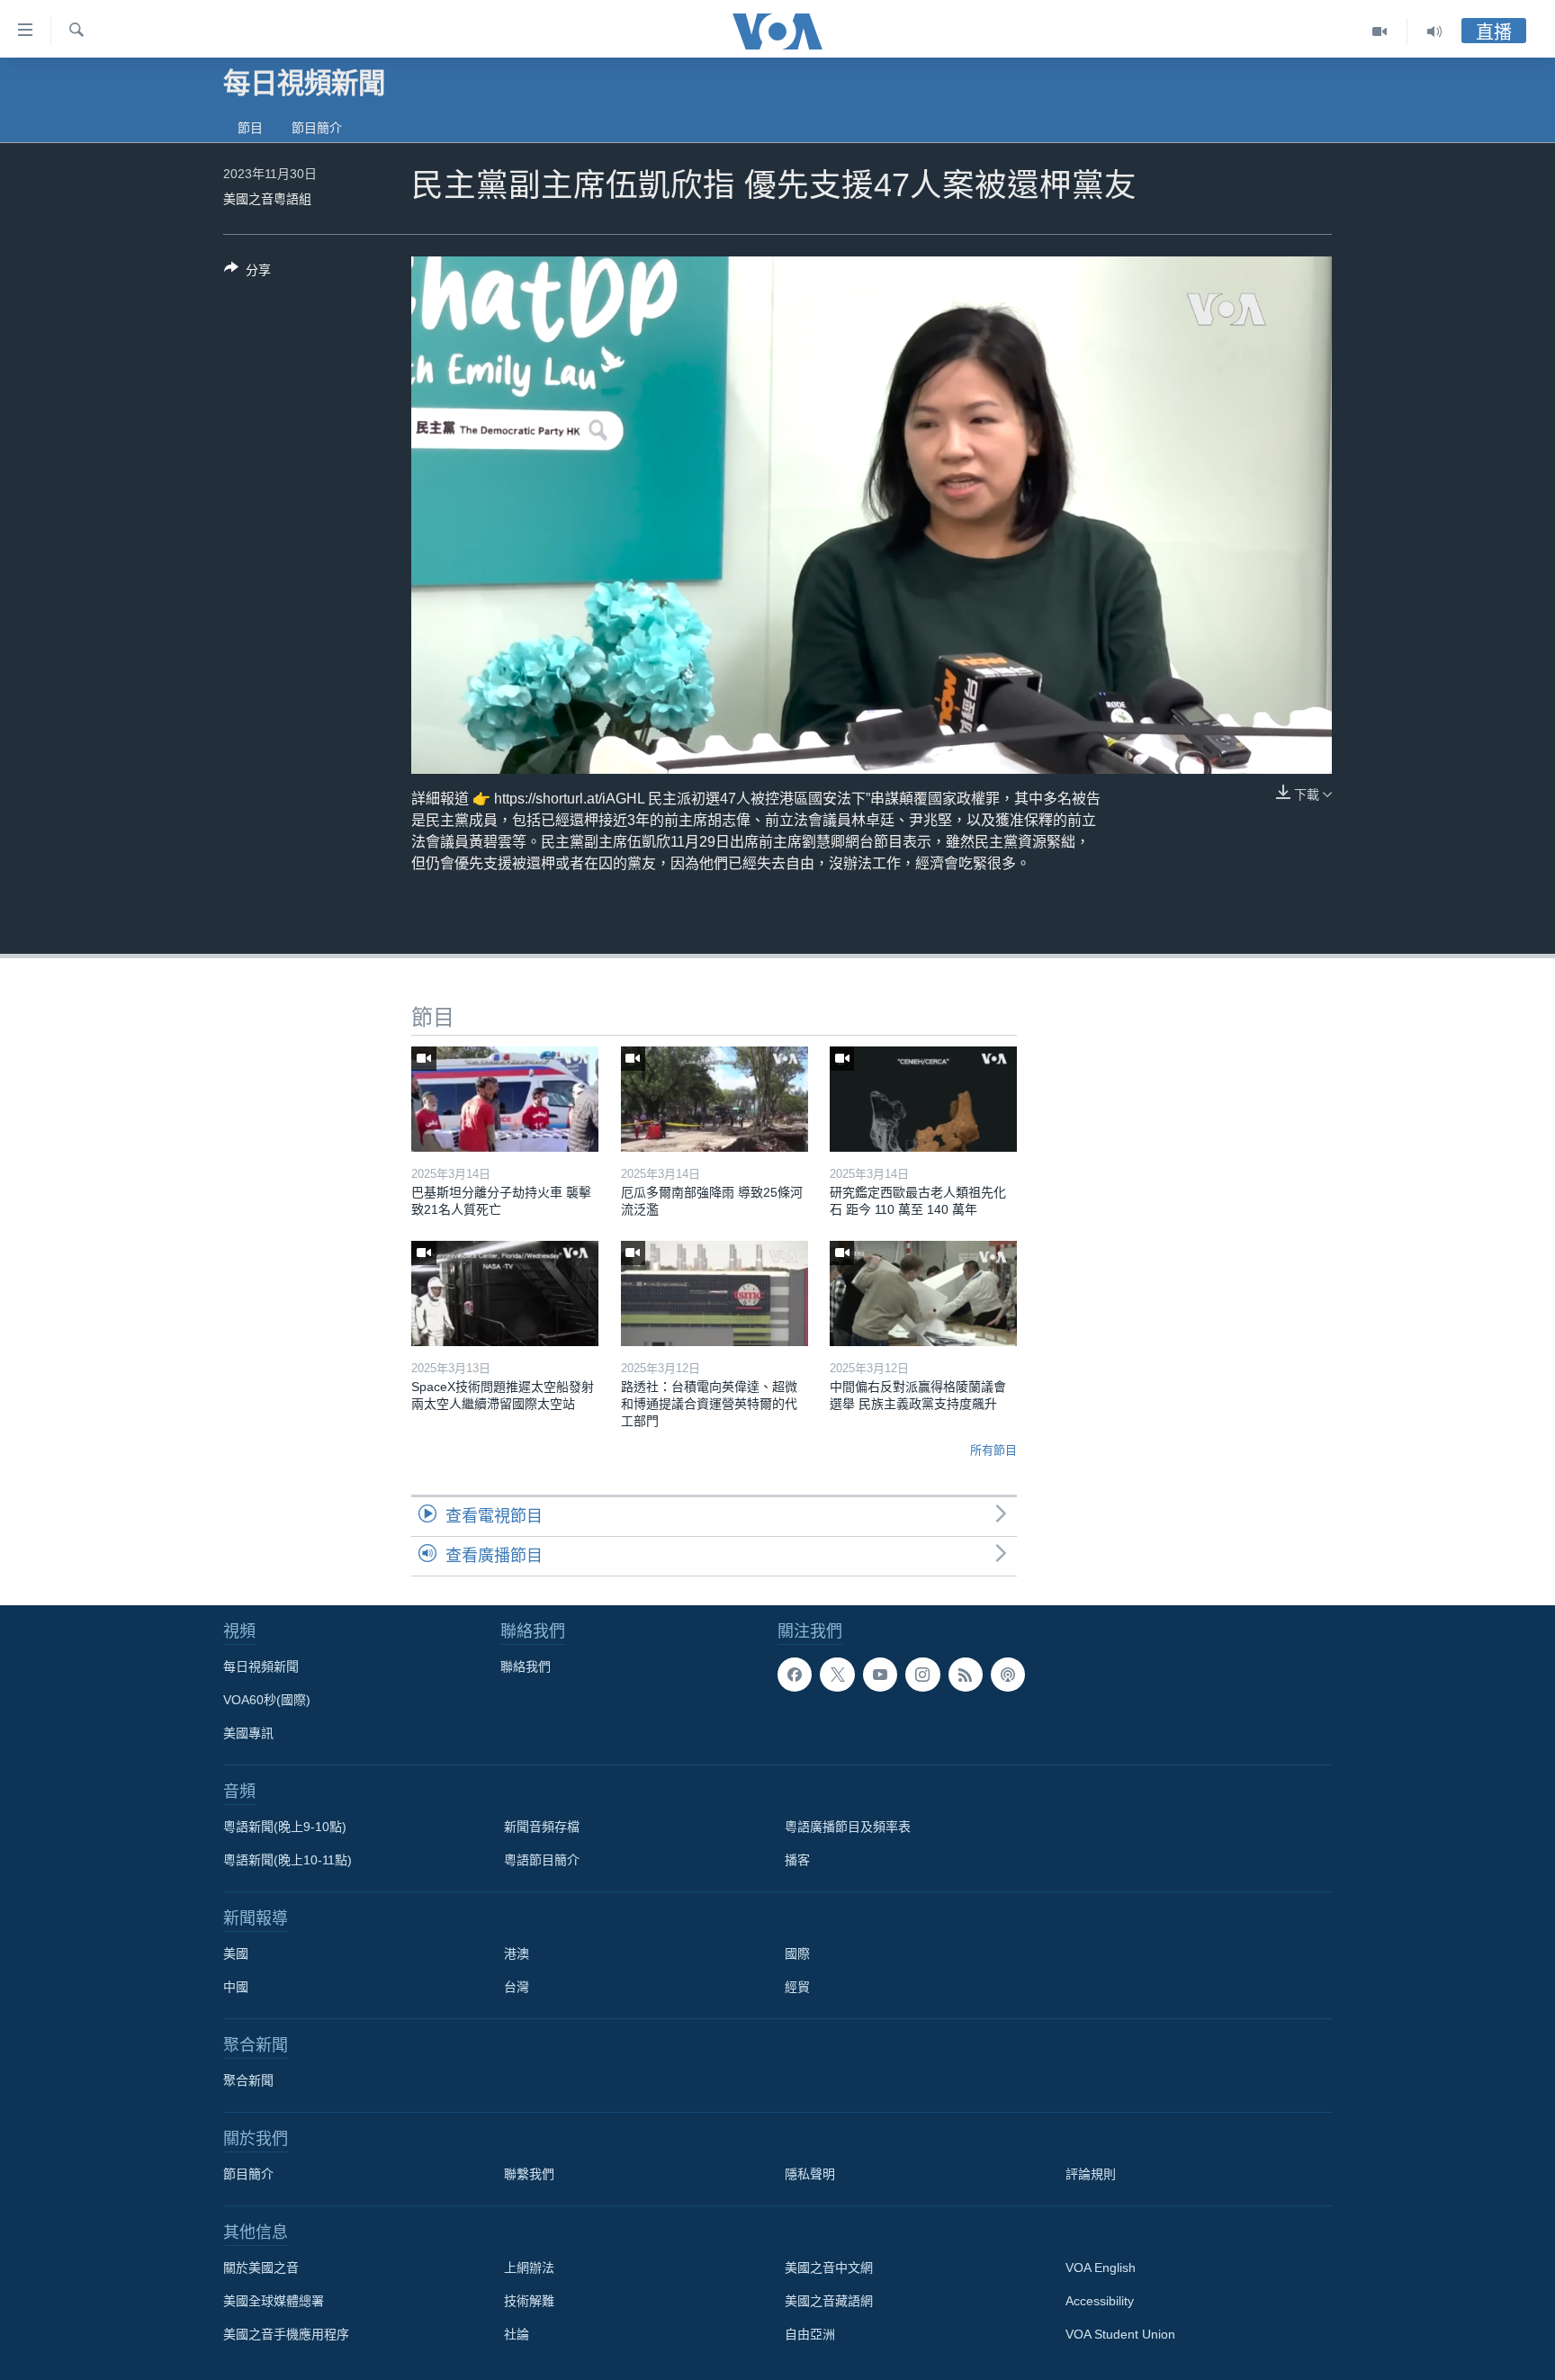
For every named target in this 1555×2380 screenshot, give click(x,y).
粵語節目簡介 (542, 1860)
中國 (236, 1987)
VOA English (1101, 2268)
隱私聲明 (810, 2174)
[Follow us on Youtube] (880, 1675)
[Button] (247, 273)
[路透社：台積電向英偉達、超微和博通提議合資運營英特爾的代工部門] (715, 1293)
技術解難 (529, 2301)
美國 (236, 1953)
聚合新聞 (248, 2080)
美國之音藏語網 (829, 2301)
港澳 (517, 1953)
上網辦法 (529, 2268)
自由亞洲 (810, 2334)
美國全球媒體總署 (274, 2301)
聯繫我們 (529, 2174)
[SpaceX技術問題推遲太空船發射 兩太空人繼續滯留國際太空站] (505, 1293)
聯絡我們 (526, 1666)
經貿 (797, 1987)
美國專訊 (248, 1733)
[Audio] (1434, 31)
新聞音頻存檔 (542, 1827)
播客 (797, 1860)
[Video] (1380, 31)
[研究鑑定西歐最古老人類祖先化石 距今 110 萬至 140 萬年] (923, 1099)
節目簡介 (317, 128)
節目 (250, 128)
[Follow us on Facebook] (795, 1675)
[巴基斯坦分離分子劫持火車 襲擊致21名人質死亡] (505, 1099)
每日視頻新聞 (261, 1666)
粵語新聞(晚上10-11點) (288, 1860)
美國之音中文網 (829, 2268)
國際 (797, 1953)
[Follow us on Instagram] (922, 1675)
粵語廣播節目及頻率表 (848, 1827)
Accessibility (1100, 2301)
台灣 (517, 1987)
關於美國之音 (261, 2268)
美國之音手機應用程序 (286, 2334)
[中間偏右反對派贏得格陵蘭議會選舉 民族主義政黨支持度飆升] (923, 1293)
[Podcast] (1008, 1675)
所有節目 (993, 1450)
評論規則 (1091, 2174)
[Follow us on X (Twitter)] (837, 1675)
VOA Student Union (1120, 2334)
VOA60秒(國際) (267, 1700)
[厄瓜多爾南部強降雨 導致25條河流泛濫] (715, 1099)
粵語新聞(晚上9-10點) (285, 1827)
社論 (517, 2334)
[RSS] (966, 1675)
